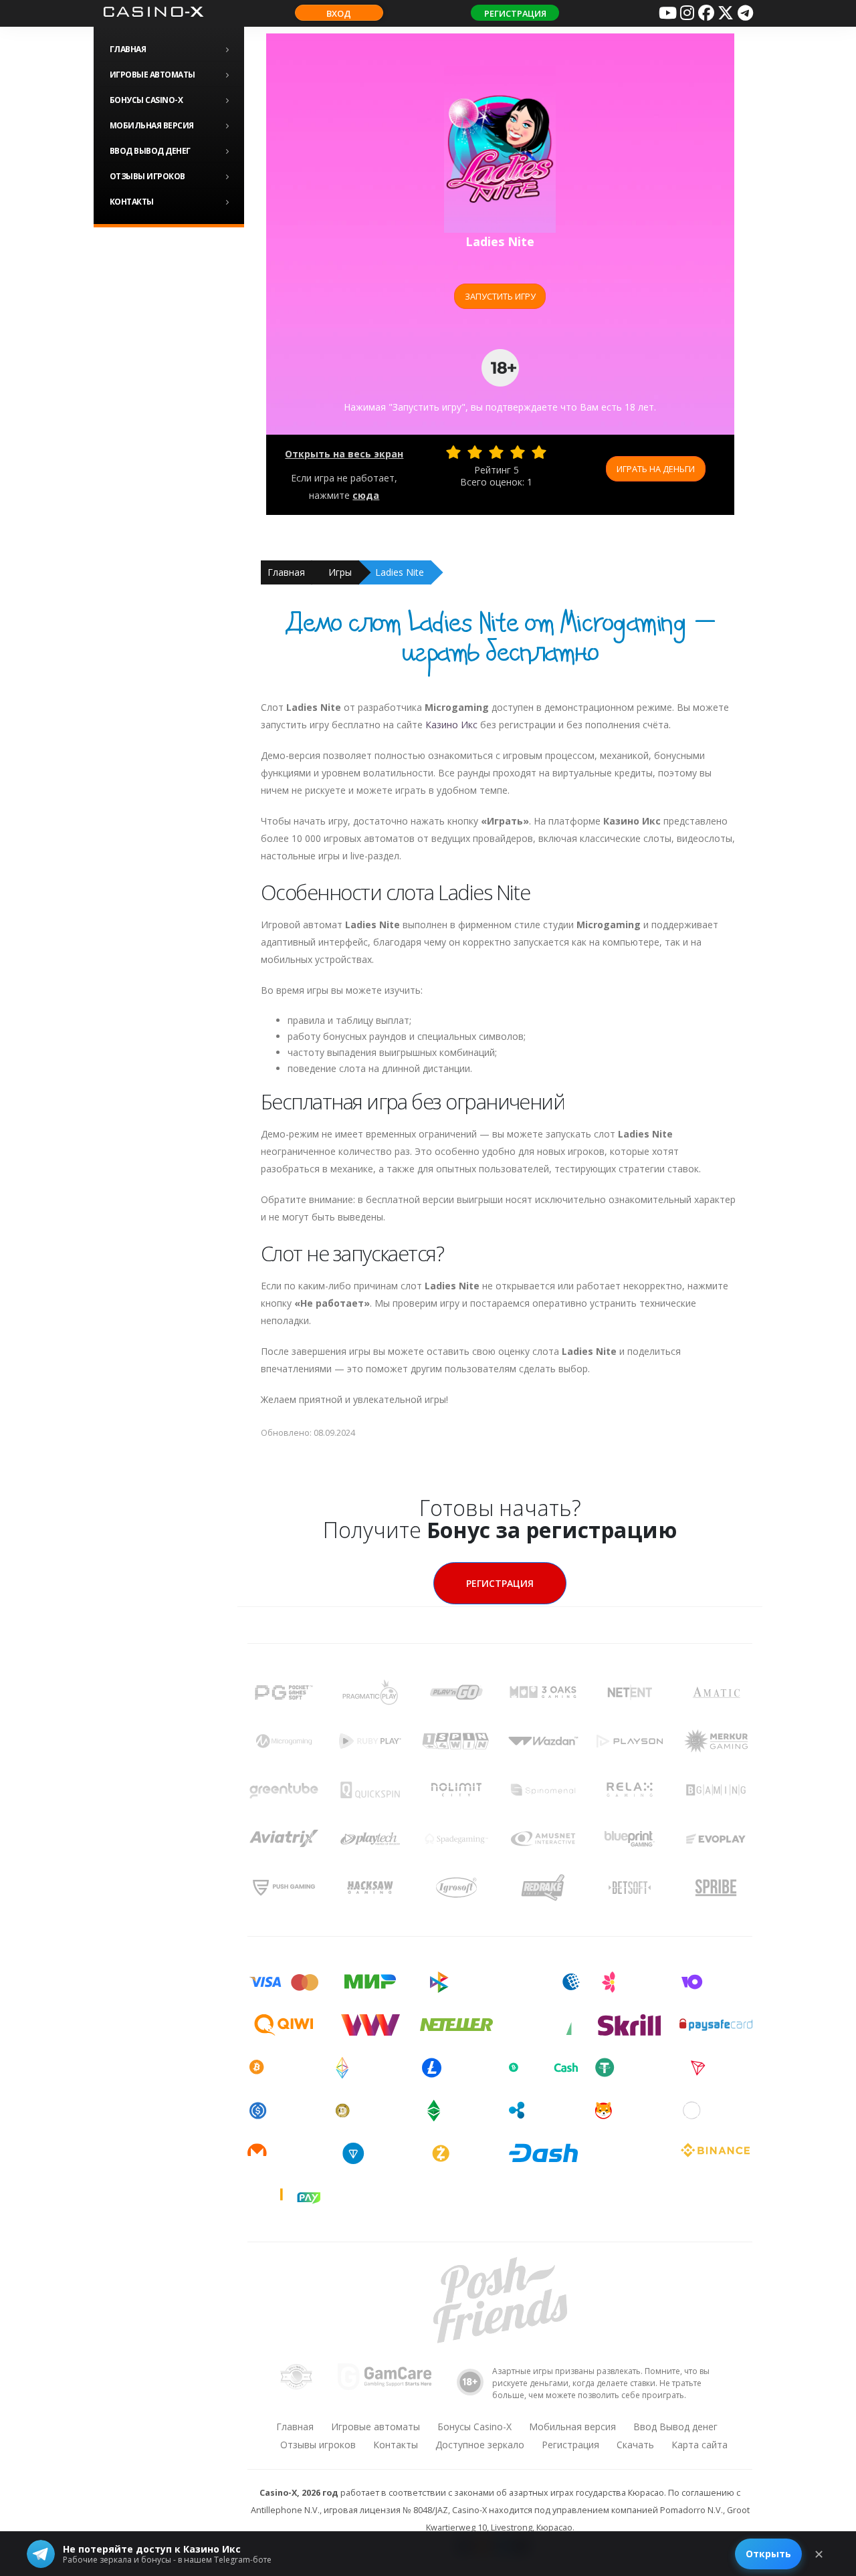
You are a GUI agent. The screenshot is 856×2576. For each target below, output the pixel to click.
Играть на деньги (656, 469)
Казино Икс (451, 725)
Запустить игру (500, 296)
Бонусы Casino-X (146, 100)
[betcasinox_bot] (745, 13)
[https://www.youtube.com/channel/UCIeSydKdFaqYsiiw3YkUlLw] (667, 13)
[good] (518, 452)
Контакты (132, 202)
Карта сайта (700, 2445)
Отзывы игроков (147, 176)
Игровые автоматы (152, 75)
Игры (340, 572)
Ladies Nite (400, 572)
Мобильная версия (152, 125)
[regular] (496, 452)
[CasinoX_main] (726, 13)
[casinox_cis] (687, 13)
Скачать (635, 2445)
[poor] (475, 452)
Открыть (768, 2554)
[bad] (453, 452)
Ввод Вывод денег (150, 151)
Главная (128, 49)
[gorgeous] (539, 452)
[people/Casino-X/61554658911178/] (706, 13)
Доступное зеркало (480, 2445)
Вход (339, 13)
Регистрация (515, 13)
